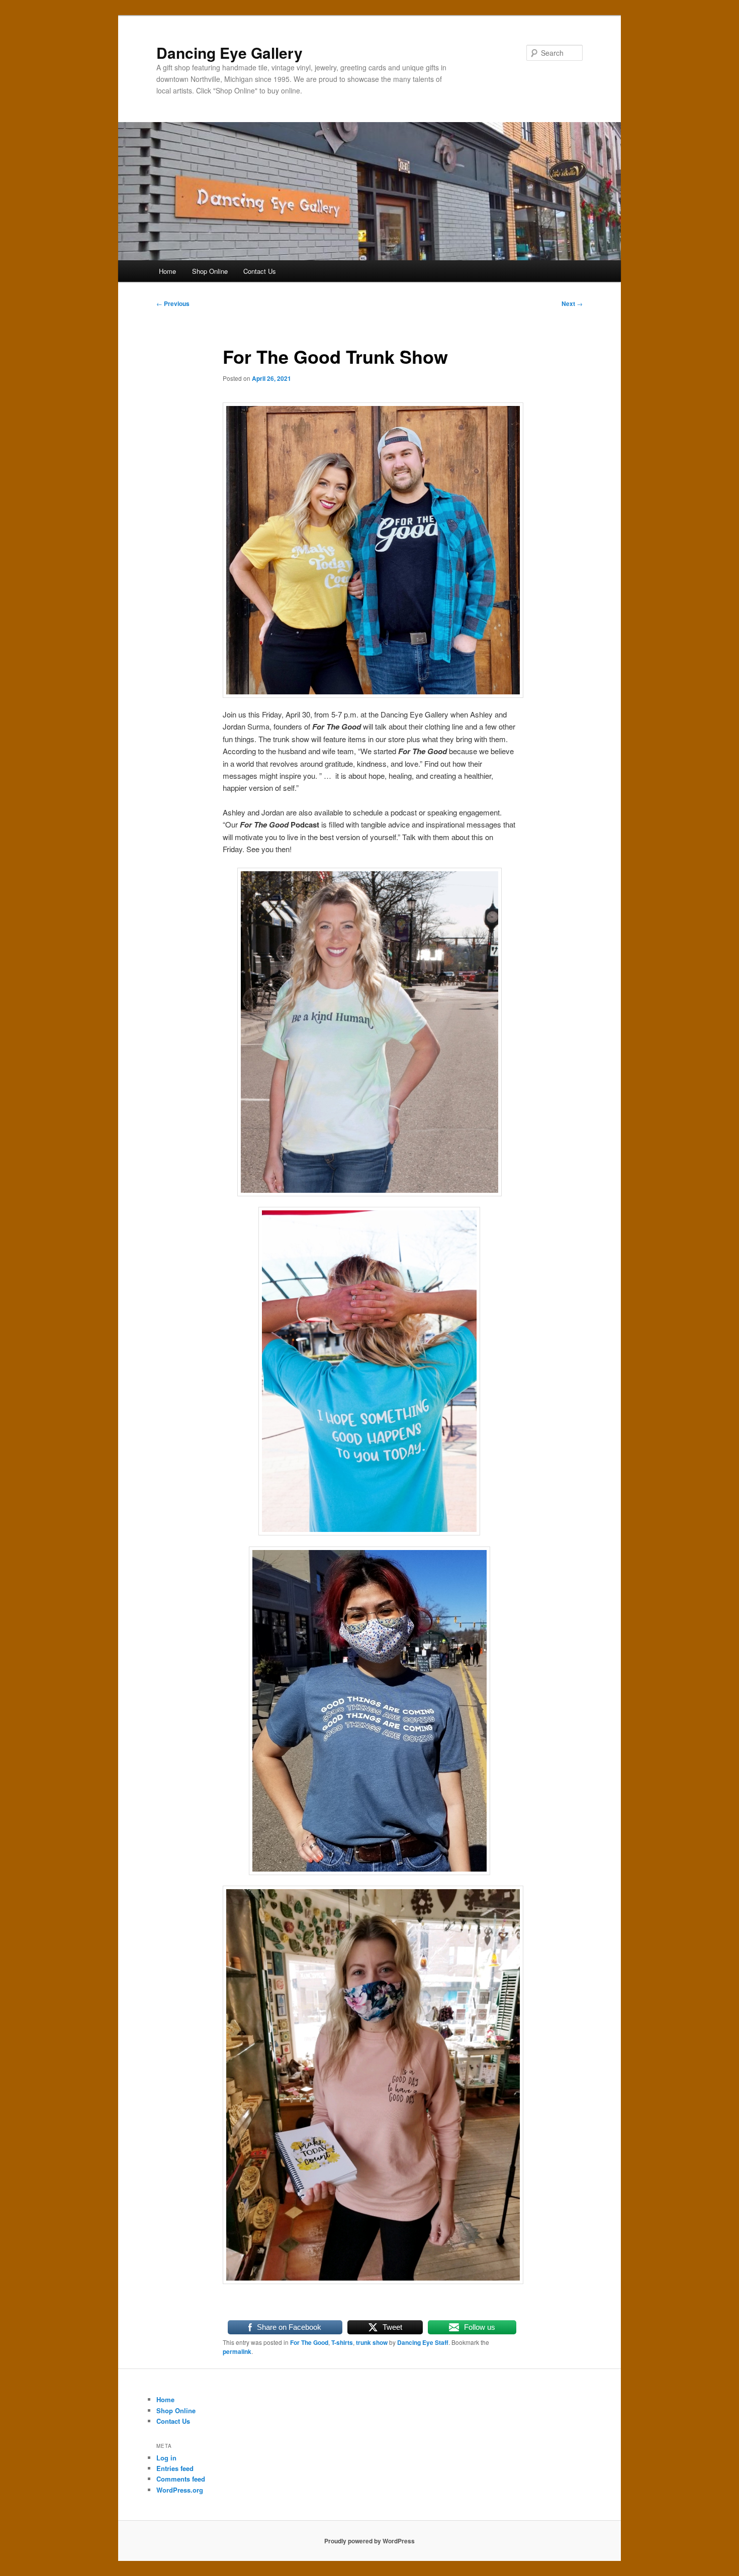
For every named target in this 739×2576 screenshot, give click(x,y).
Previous (173, 303)
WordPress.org (180, 2490)
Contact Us (260, 271)
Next (572, 303)
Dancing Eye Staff (423, 2342)
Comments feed (181, 2479)
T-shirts (342, 2342)
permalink (237, 2351)
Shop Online (210, 271)
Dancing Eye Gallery (229, 53)
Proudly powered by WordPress (369, 2541)
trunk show (372, 2342)
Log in (166, 2458)
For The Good (309, 2342)
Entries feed (175, 2468)
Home (167, 271)
